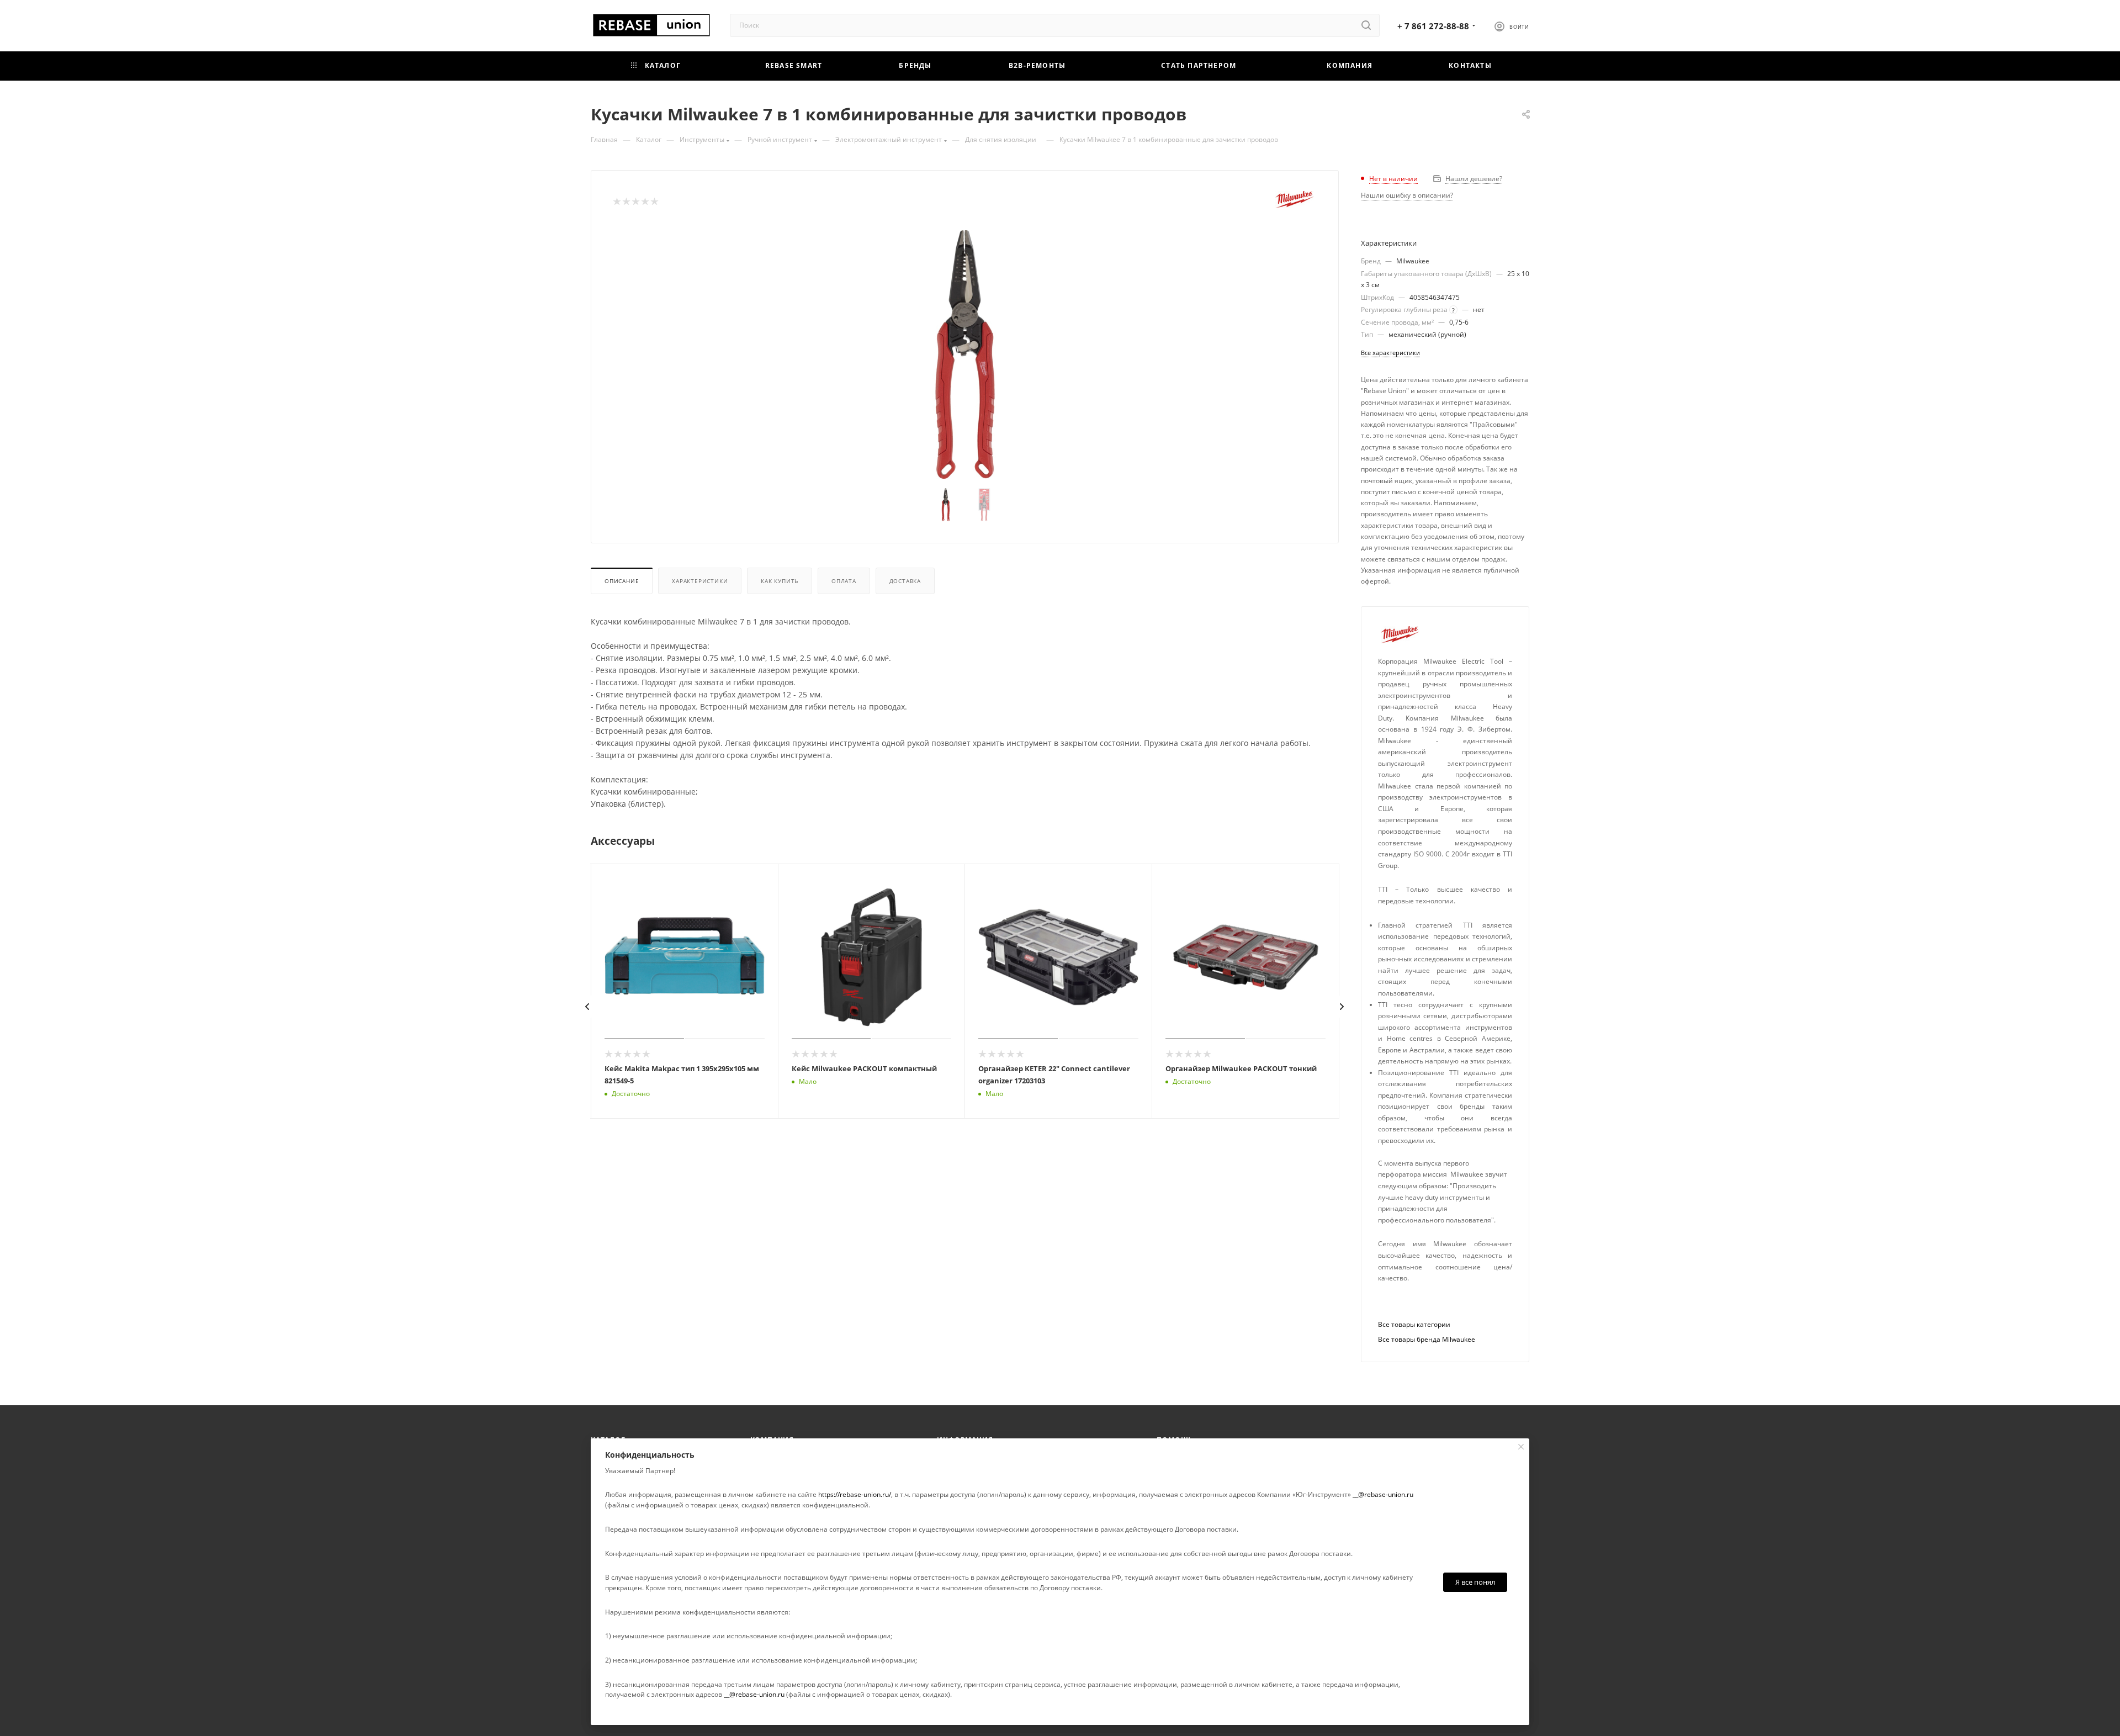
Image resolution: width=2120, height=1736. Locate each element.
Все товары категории (1414, 1324)
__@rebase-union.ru (1383, 1494)
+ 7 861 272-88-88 (1433, 26)
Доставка (905, 581)
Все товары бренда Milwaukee (1427, 1339)
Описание (622, 581)
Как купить (780, 581)
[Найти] (1366, 25)
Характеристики (700, 581)
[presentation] (587, 1007)
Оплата (844, 581)
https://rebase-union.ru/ (855, 1494)
